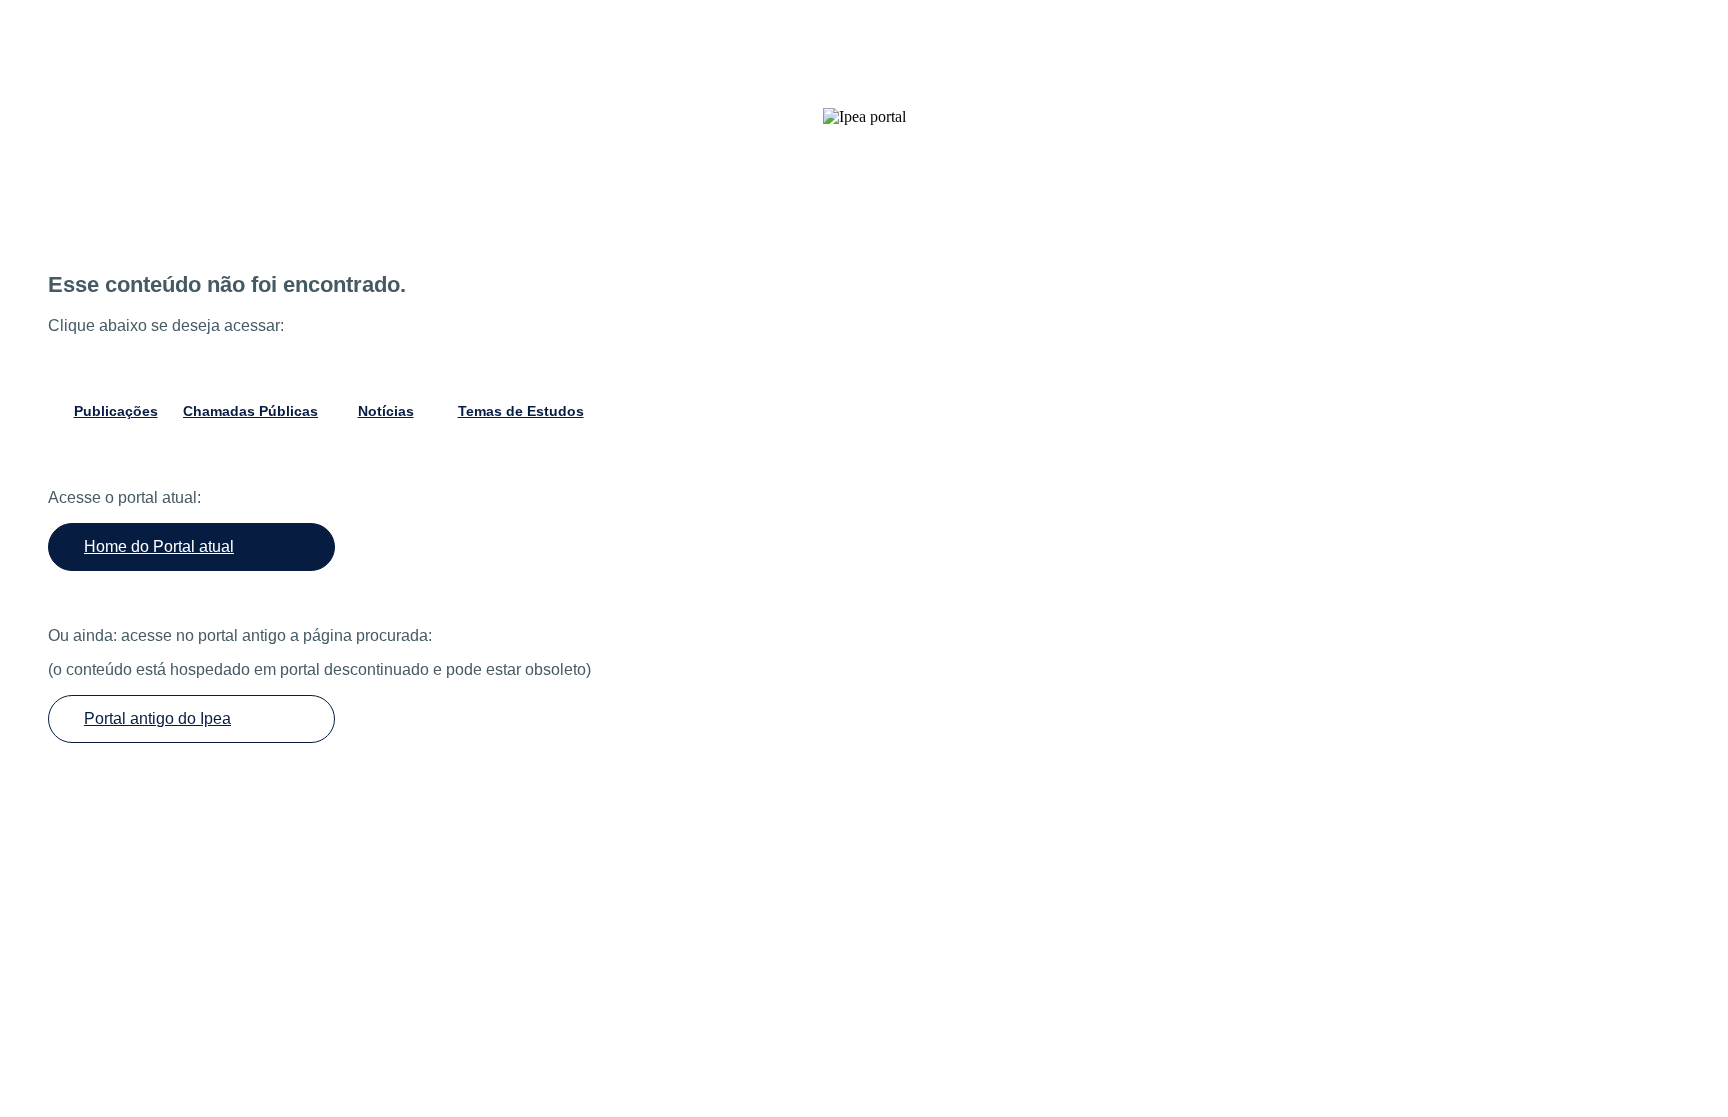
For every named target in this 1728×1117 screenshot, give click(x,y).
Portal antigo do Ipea (157, 718)
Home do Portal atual (159, 546)
